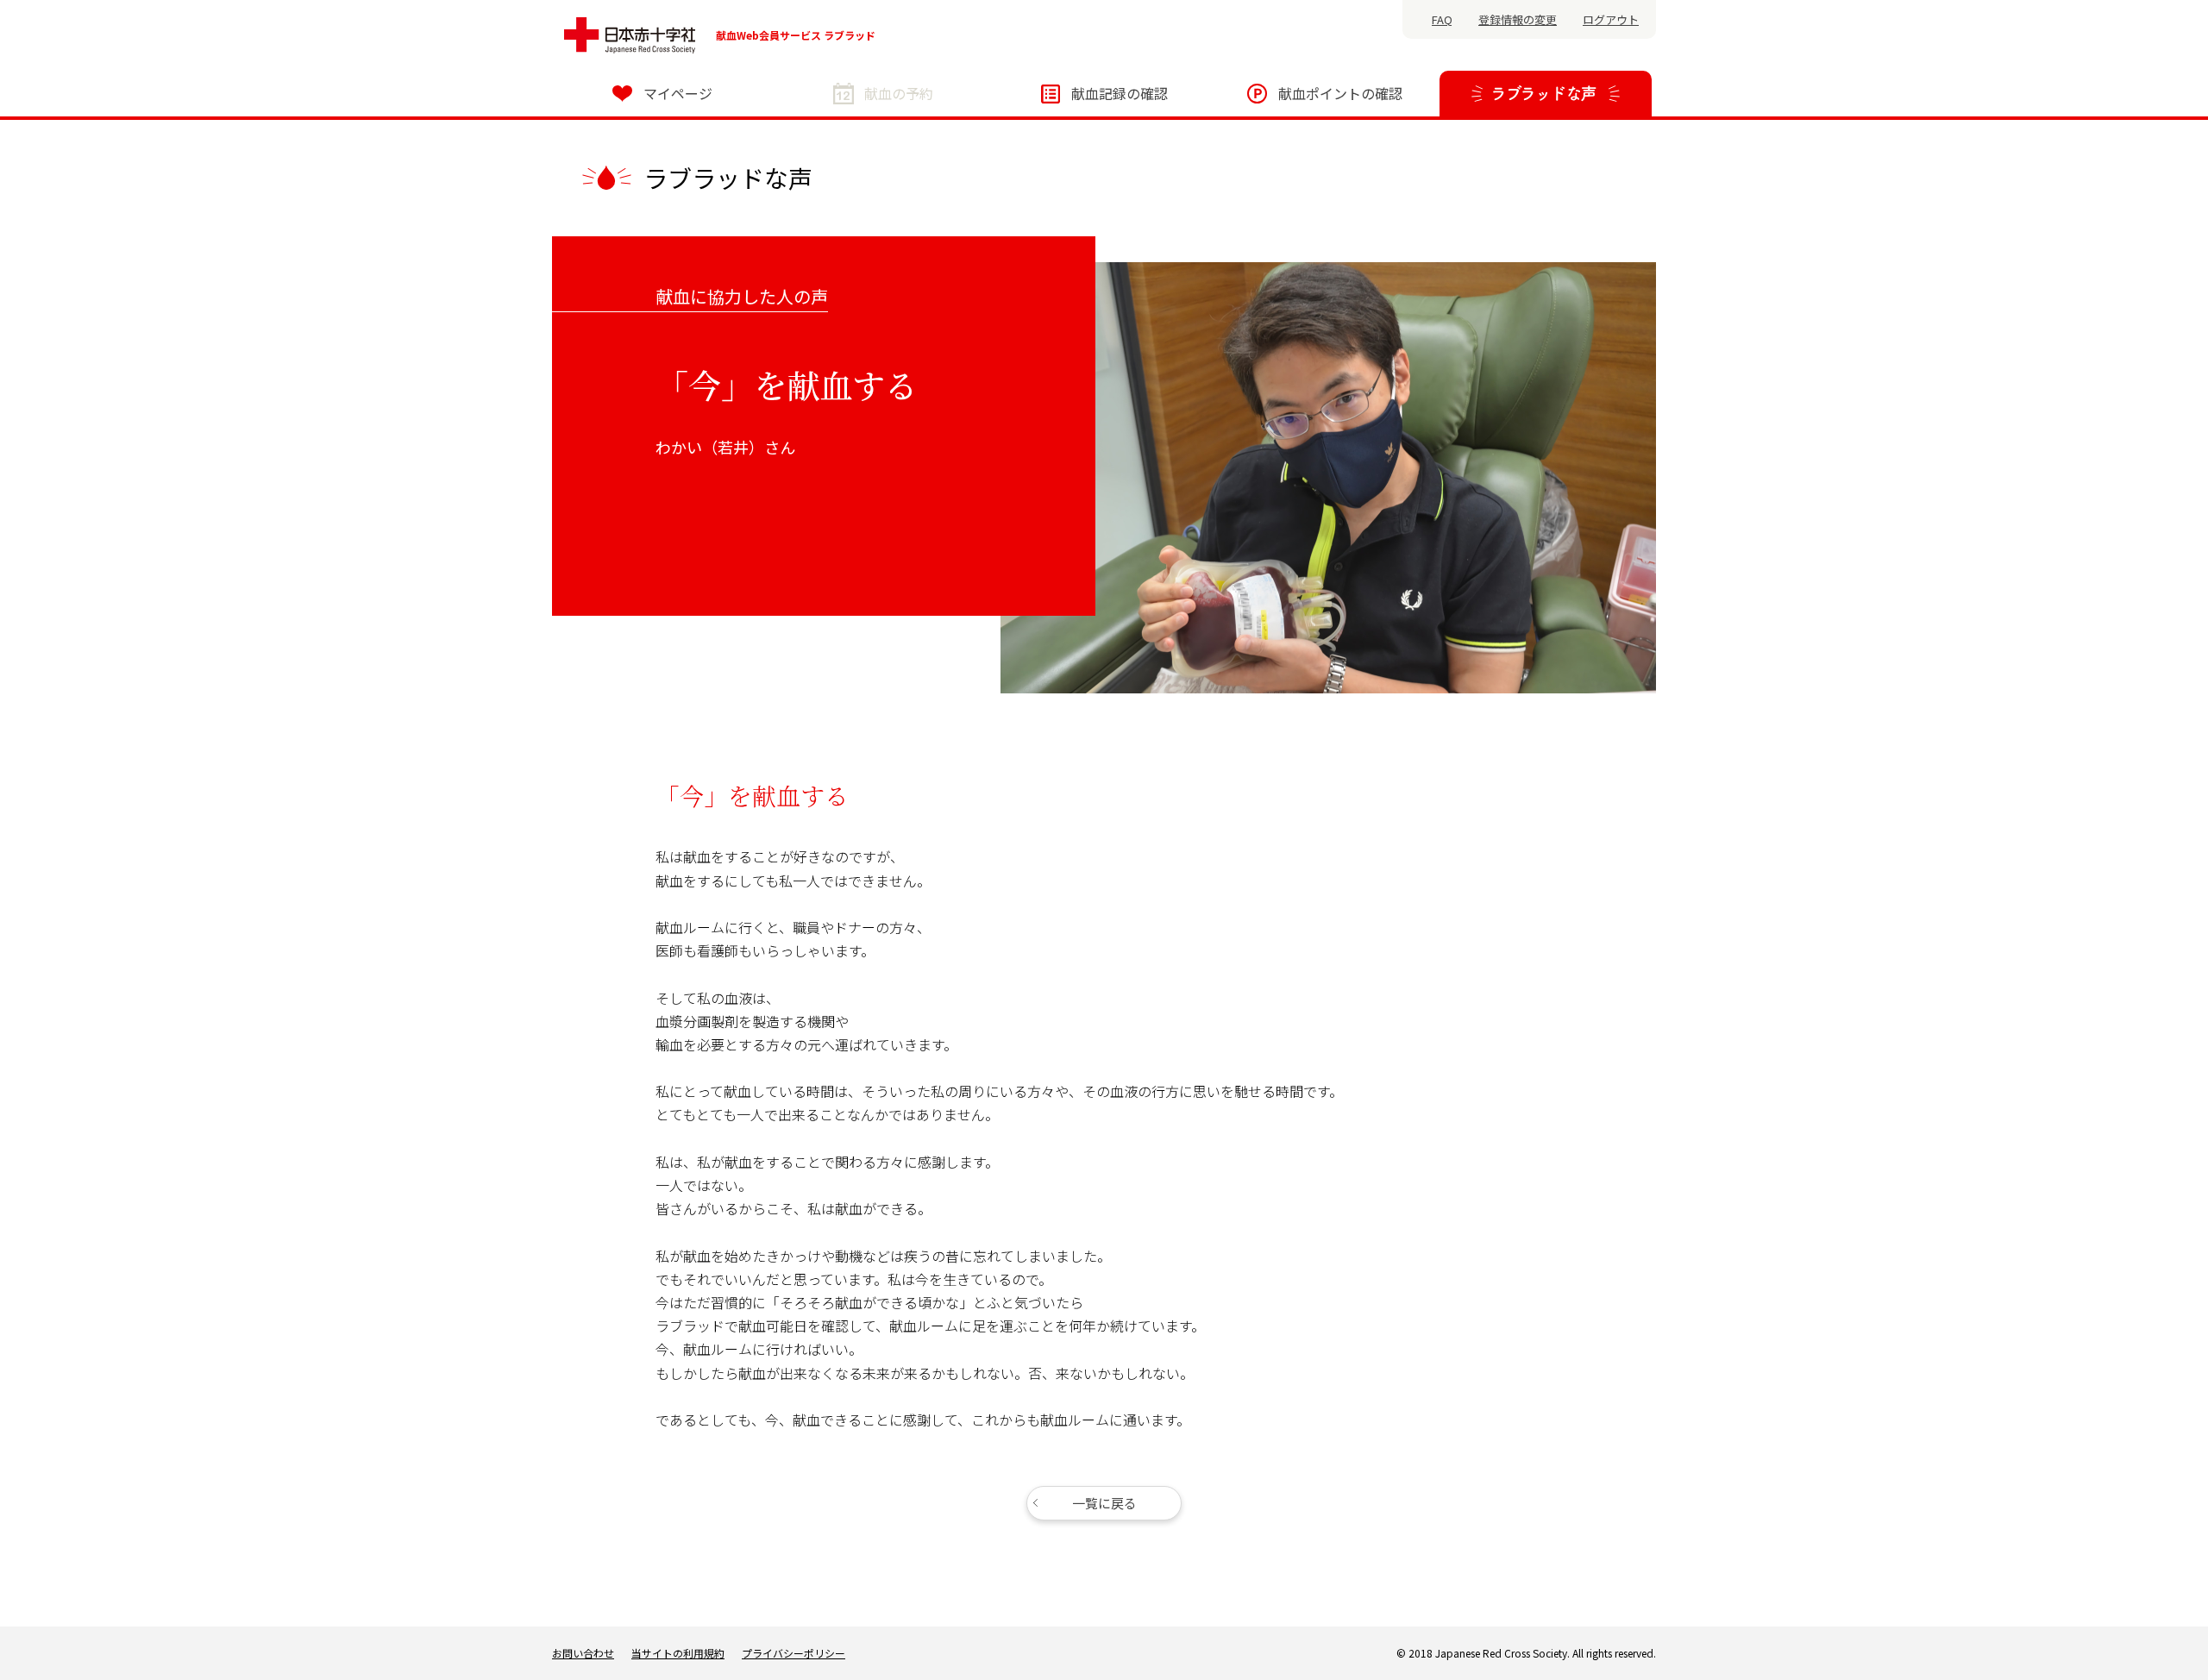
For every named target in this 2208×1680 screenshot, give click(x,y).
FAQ (1442, 19)
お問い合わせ (583, 1653)
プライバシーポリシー (793, 1653)
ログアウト (1611, 19)
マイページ (678, 93)
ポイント (1340, 93)
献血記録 (1120, 93)
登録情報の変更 (1518, 19)
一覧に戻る (1104, 1503)
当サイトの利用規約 (678, 1653)
